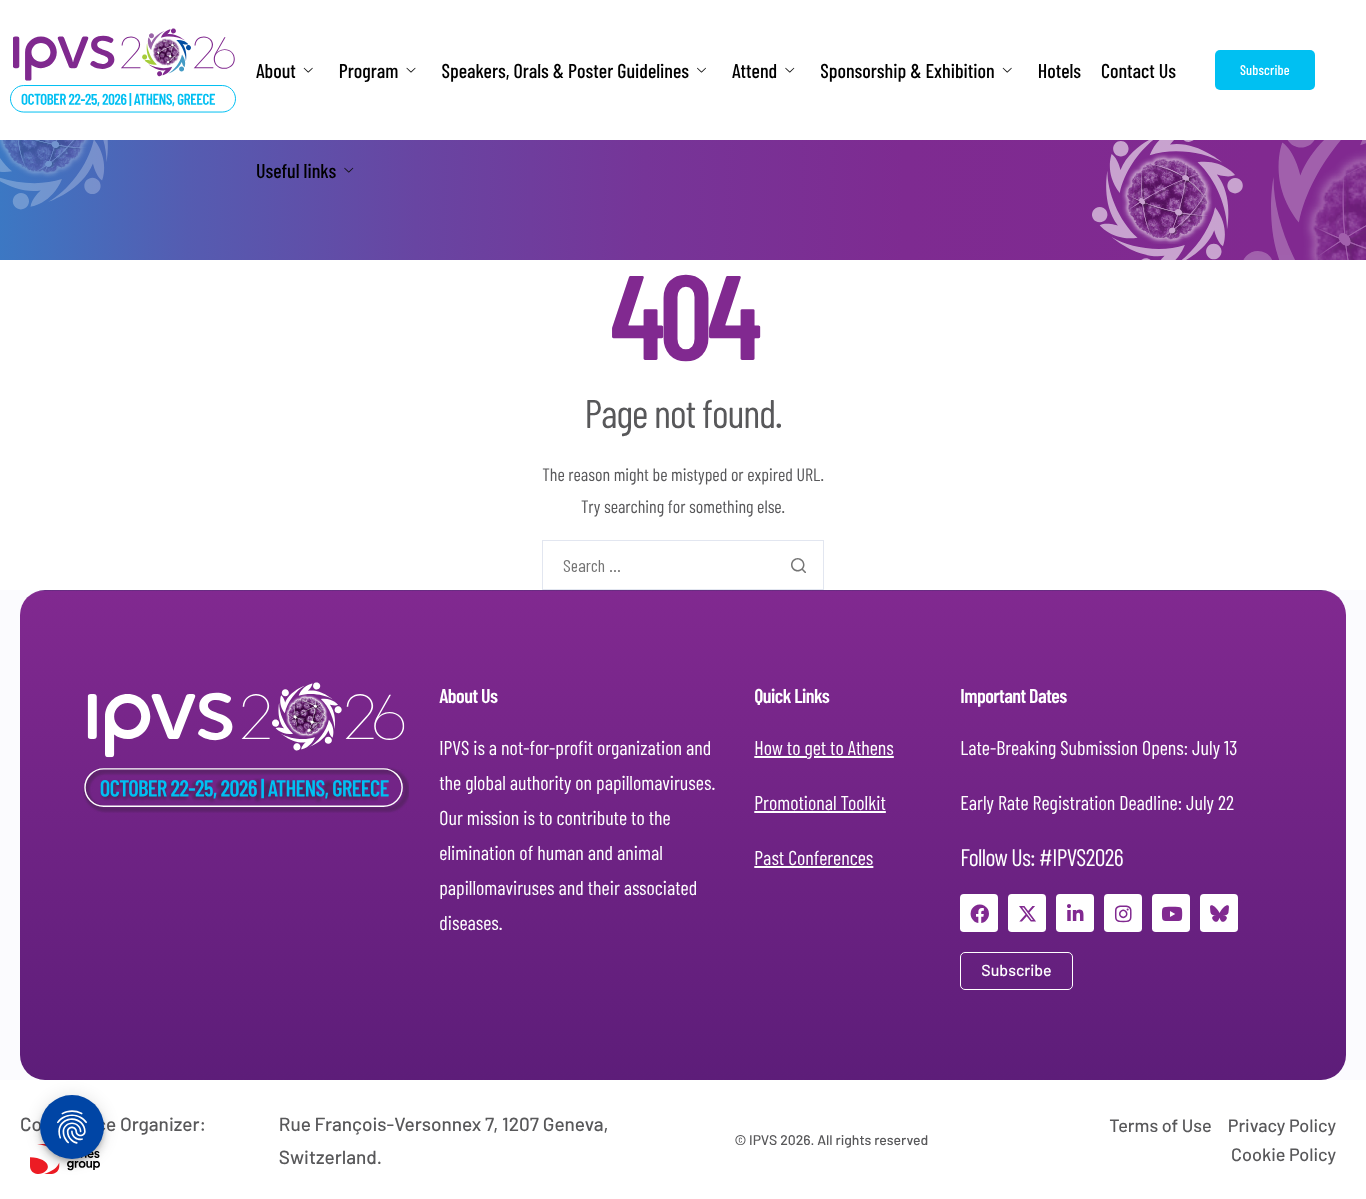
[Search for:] (683, 564)
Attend (754, 70)
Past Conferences (813, 857)
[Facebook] (979, 913)
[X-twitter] (1027, 913)
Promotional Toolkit (820, 802)
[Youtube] (1171, 913)
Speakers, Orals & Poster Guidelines (565, 70)
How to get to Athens (824, 747)
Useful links (296, 170)
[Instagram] (1123, 913)
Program (369, 70)
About (276, 70)
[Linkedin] (1075, 913)
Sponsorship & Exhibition (907, 70)
